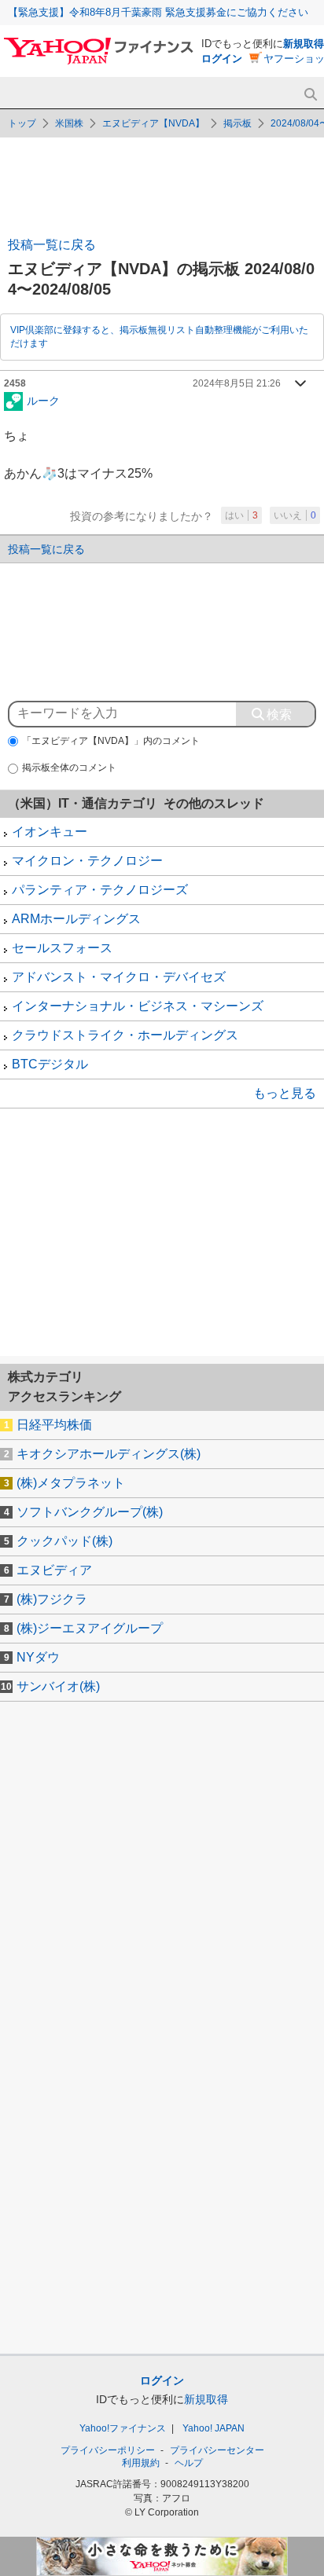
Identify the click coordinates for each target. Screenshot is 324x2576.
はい (241, 515)
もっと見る (285, 1093)
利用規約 (141, 2463)
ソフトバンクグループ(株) (90, 1512)
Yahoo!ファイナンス (123, 2428)
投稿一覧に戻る (52, 245)
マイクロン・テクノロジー (87, 861)
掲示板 (237, 123)
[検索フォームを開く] (310, 95)
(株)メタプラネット (71, 1483)
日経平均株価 (54, 1425)
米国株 (69, 123)
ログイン (222, 59)
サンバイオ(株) (58, 1686)
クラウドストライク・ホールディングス (125, 1035)
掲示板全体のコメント (69, 768)
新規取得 (304, 44)
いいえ (295, 515)
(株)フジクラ (52, 1599)
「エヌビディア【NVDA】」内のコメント (111, 741)
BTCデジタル (50, 1064)
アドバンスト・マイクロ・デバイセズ (119, 977)
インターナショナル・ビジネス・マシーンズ (138, 1006)
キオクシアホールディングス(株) (109, 1454)
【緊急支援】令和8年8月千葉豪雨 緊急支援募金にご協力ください (158, 12)
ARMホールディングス (76, 919)
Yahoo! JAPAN (214, 2428)
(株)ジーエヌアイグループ (90, 1628)
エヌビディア (54, 1570)
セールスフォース (62, 948)
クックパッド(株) (64, 1541)
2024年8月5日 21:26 (237, 383)
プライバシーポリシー (108, 2450)
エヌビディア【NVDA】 (153, 123)
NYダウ (38, 1657)
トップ (22, 123)
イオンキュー (50, 832)
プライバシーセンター (217, 2450)
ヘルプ (189, 2463)
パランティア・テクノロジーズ (100, 890)
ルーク (43, 400)
